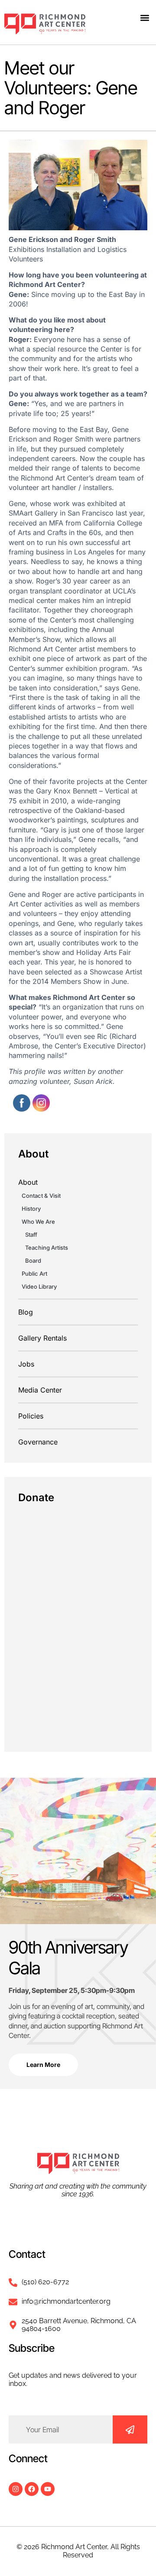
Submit (130, 2429)
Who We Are (38, 1222)
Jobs (26, 1364)
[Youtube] (48, 2489)
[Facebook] (32, 2489)
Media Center (40, 1390)
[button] (145, 18)
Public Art (34, 1273)
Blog (26, 1312)
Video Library (39, 1286)
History (31, 1209)
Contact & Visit (41, 1196)
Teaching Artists (47, 1248)
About (28, 1182)
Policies (31, 1416)
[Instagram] (16, 2489)
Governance (38, 1442)
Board (33, 1261)
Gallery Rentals (42, 1338)
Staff (31, 1235)
